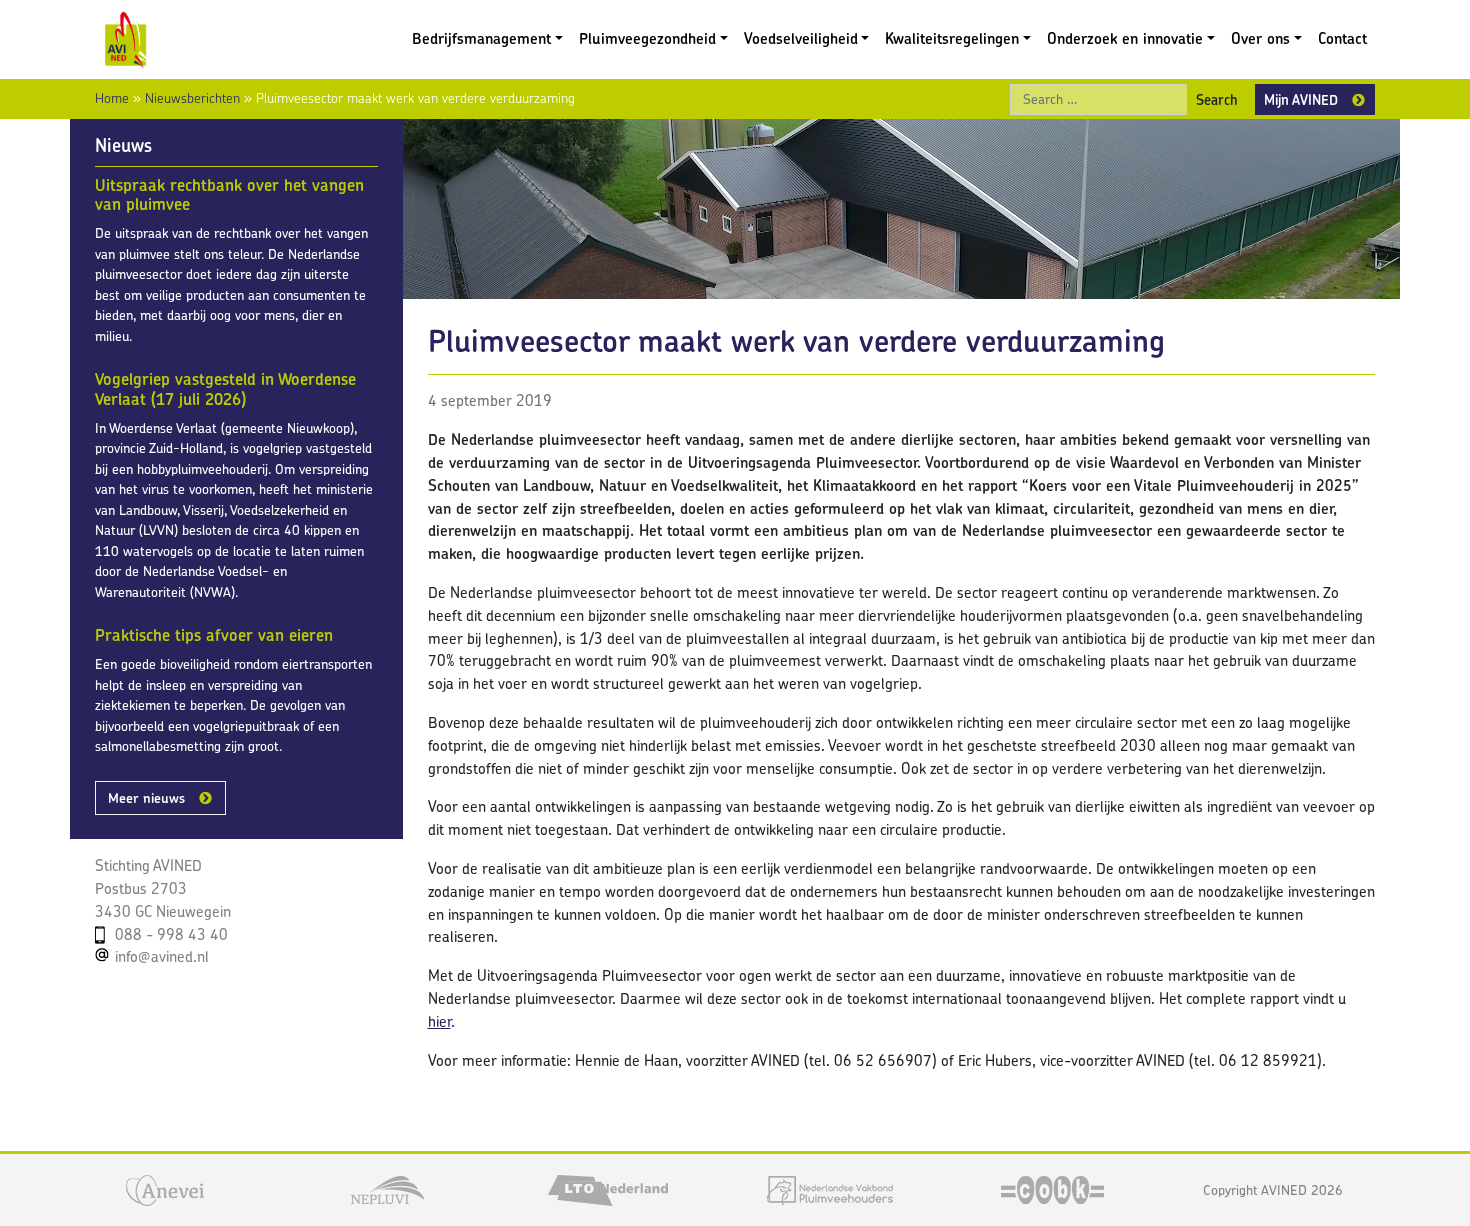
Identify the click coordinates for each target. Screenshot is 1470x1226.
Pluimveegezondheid (647, 38)
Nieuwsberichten (192, 98)
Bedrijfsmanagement (481, 38)
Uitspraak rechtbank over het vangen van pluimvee (229, 195)
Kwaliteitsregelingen (952, 38)
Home (112, 98)
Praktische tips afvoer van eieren (214, 635)
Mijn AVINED (1301, 99)
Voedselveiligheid (801, 38)
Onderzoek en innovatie (1125, 38)
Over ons (1260, 38)
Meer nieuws (146, 798)
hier (439, 1021)
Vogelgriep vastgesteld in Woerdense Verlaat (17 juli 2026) (225, 389)
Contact (1342, 38)
